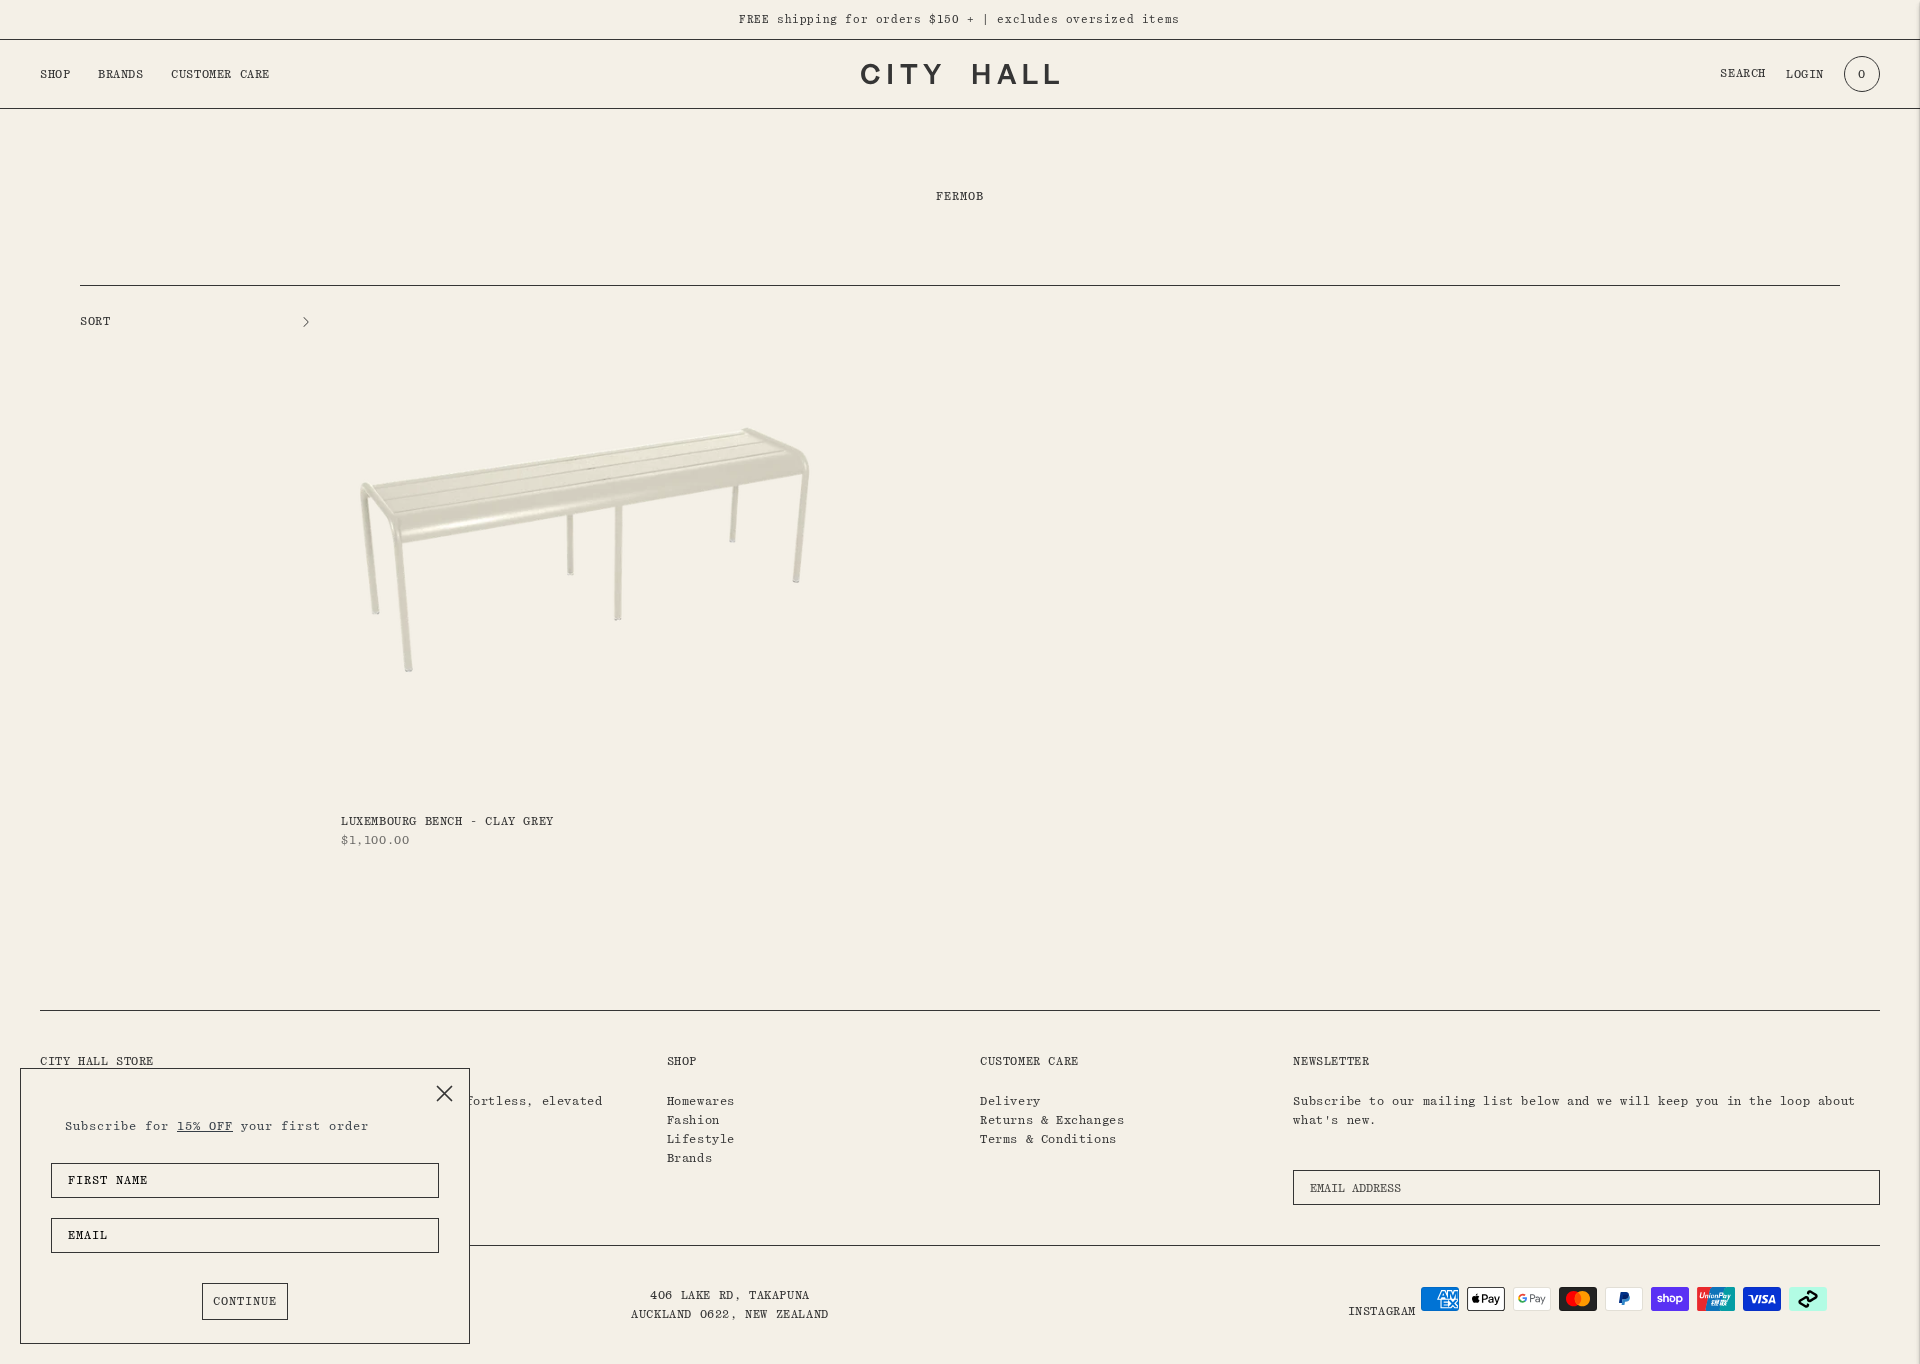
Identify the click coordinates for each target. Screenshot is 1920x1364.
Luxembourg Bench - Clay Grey (447, 821)
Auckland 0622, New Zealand (730, 1314)
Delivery (1010, 1101)
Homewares (701, 1101)
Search (1743, 73)
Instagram (1382, 1311)
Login (1805, 74)
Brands (121, 74)
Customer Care (220, 74)
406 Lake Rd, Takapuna (730, 1295)
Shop (55, 74)
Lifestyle (701, 1139)
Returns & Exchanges (1052, 1120)
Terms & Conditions (1048, 1139)
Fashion (693, 1120)
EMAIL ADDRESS (1362, 1164)
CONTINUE (245, 1301)
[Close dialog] (444, 1093)
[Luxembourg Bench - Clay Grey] (584, 549)
